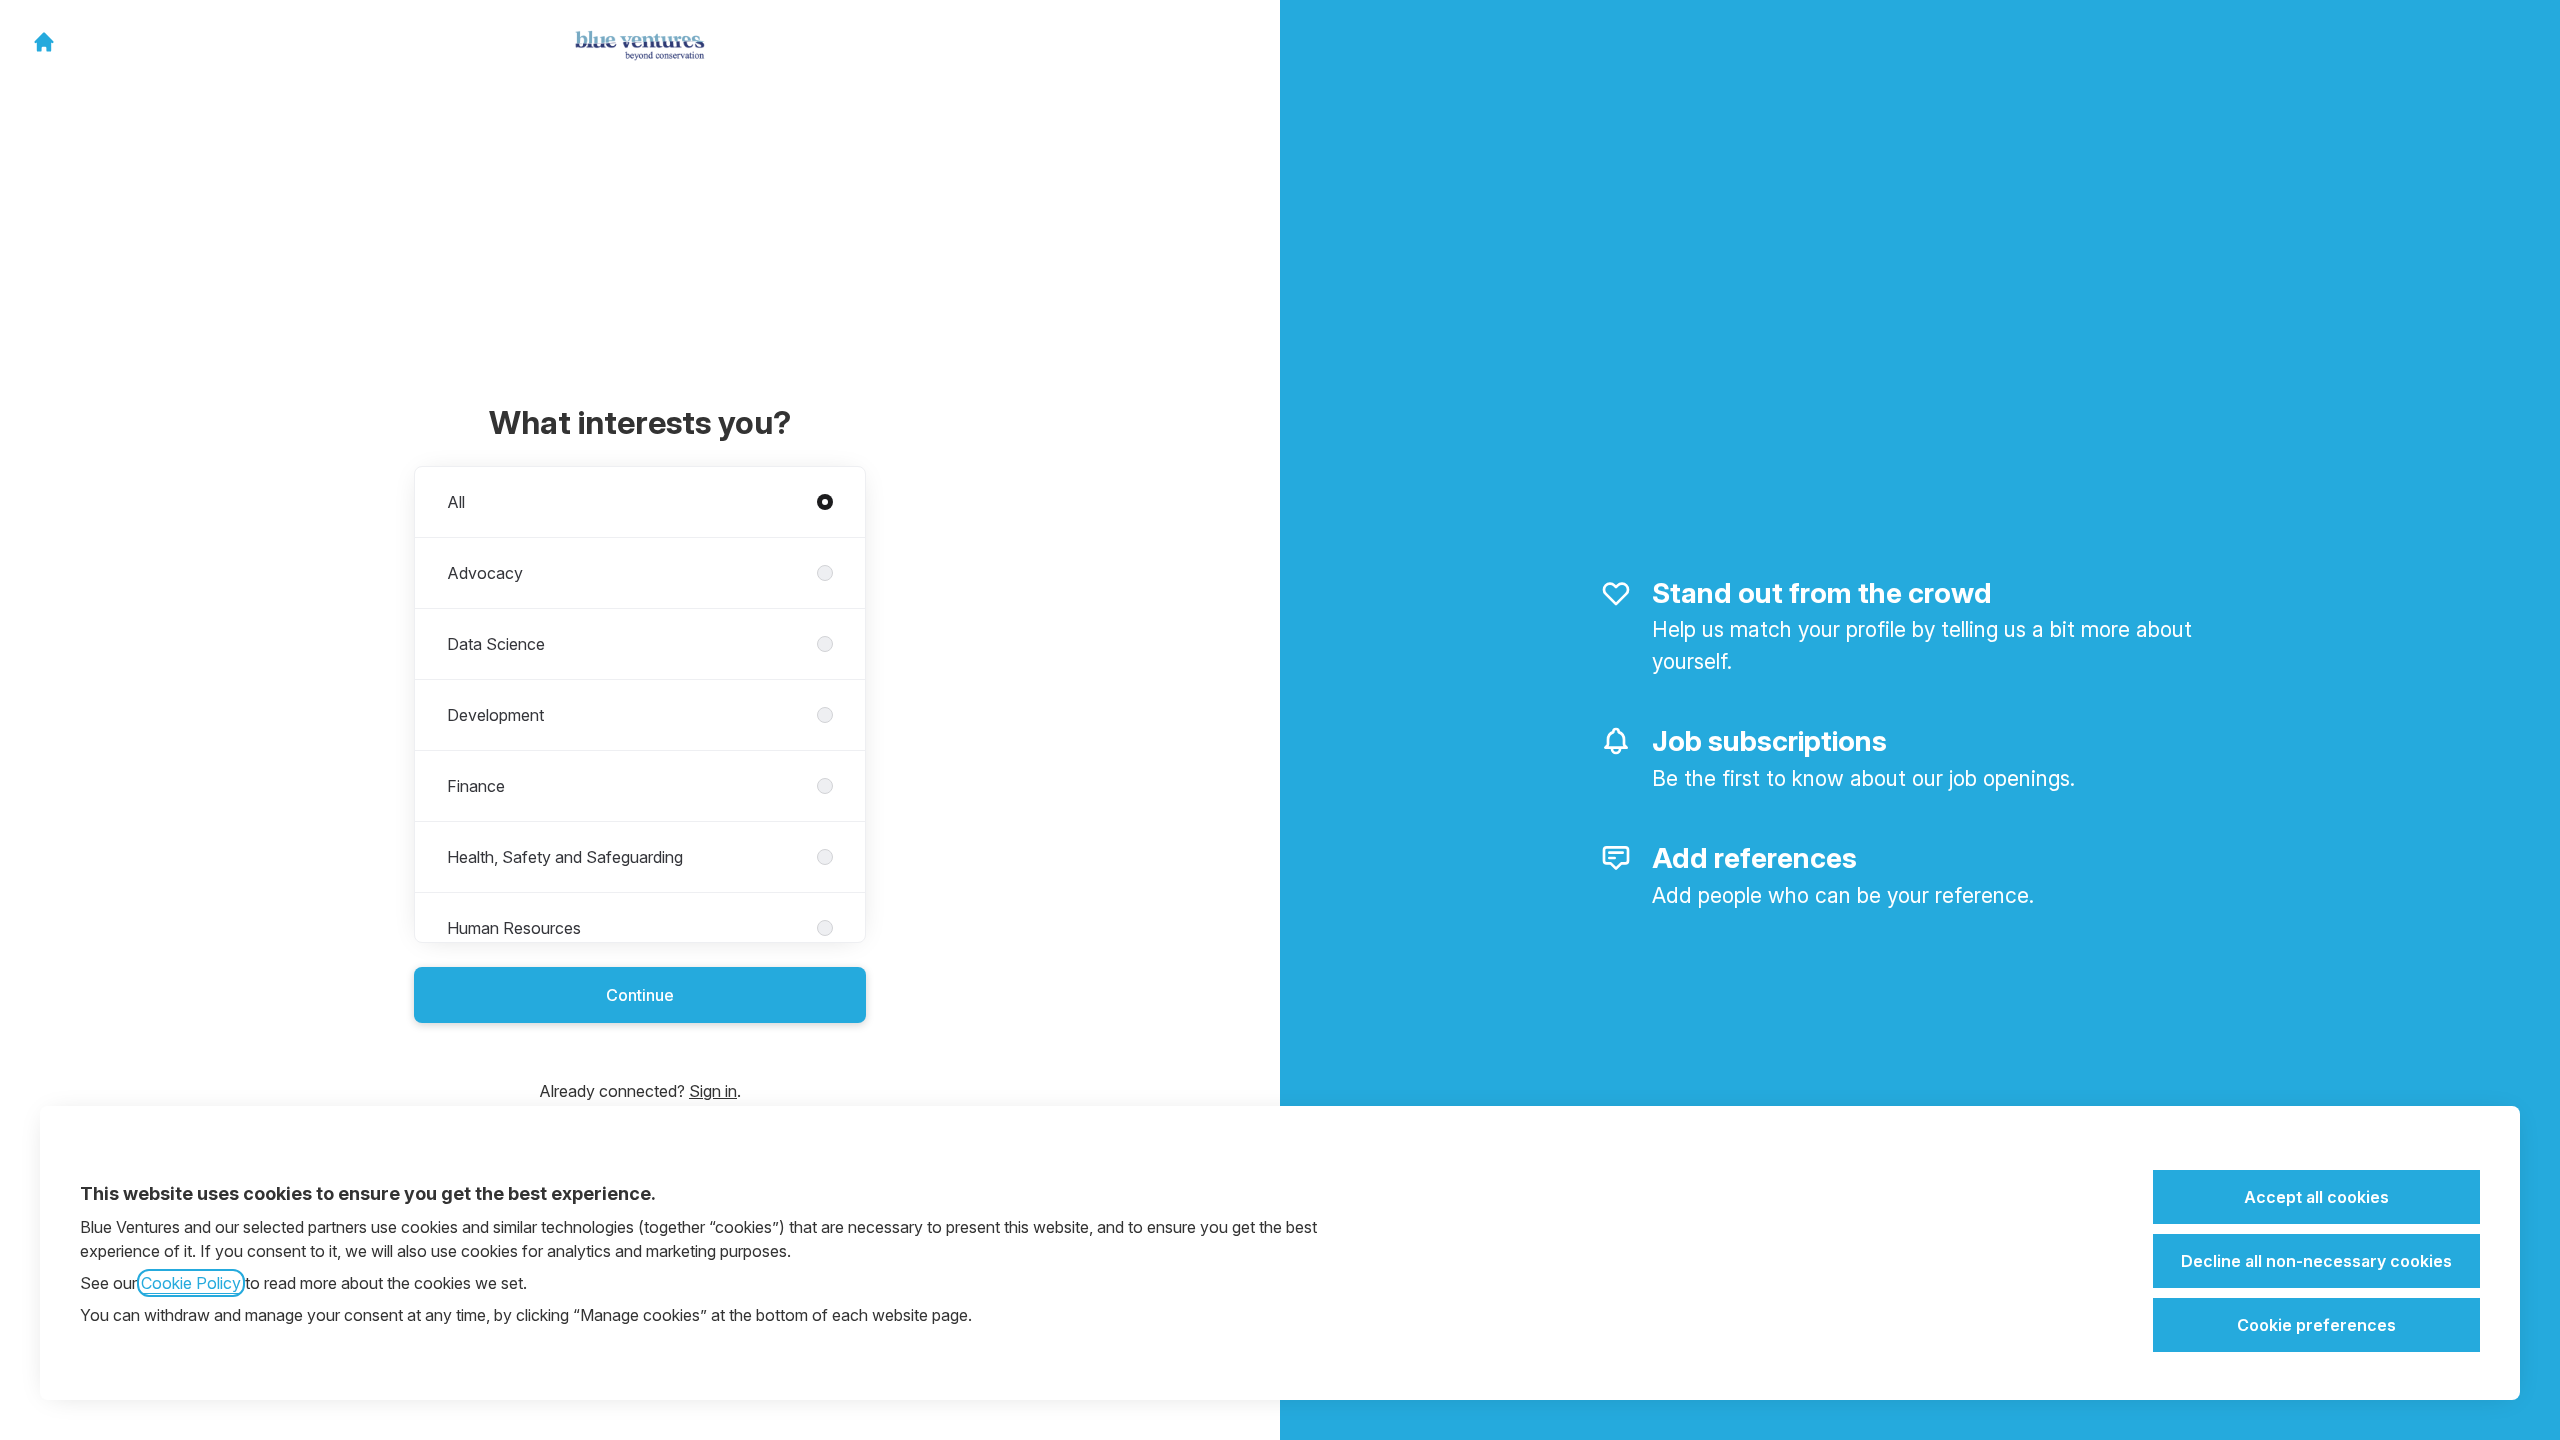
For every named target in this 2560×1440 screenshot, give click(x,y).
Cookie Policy (191, 1283)
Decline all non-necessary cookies (2316, 1261)
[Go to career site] (44, 42)
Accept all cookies (2316, 1197)
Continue (640, 995)
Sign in (713, 1091)
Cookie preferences (2316, 1325)
